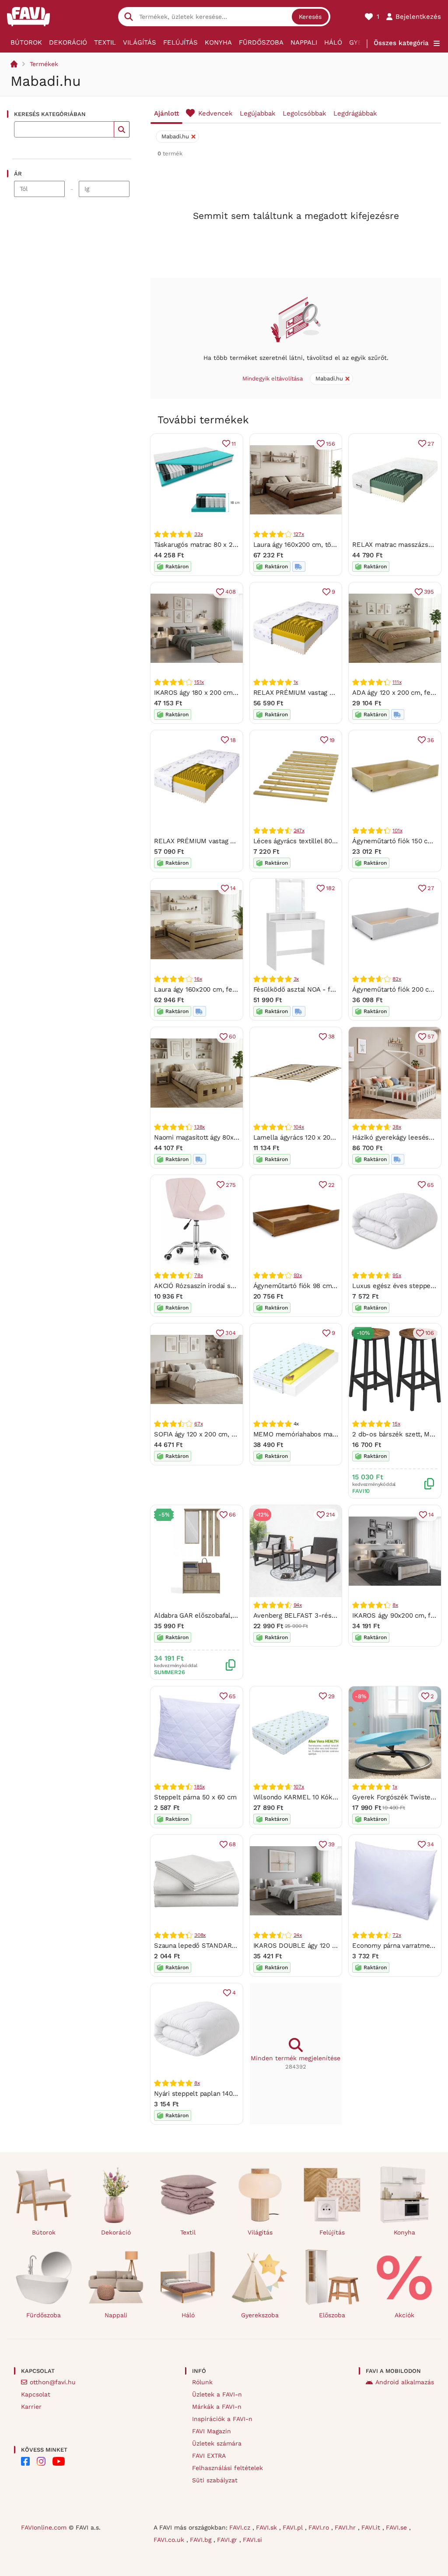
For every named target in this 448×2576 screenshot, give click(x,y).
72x (397, 1935)
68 (232, 1844)
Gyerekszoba (260, 2315)
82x (397, 979)
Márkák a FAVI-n (217, 2407)
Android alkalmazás (405, 2382)
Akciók (404, 2315)
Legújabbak (258, 113)
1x (296, 682)
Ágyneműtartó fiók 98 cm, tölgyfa (305, 1286)
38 (332, 1036)
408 (230, 592)
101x (397, 831)
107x (299, 1787)
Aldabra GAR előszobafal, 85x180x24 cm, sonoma (230, 1615)
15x (396, 1424)
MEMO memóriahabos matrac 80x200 (311, 1434)
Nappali (304, 42)
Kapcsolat (36, 2394)
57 (431, 1036)
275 (231, 1185)
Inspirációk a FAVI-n (222, 2419)
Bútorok (26, 42)
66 (232, 1515)
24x (298, 1935)
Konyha (218, 42)
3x (296, 979)
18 (233, 740)
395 (429, 592)
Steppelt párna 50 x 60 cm (195, 1797)
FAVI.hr (346, 2527)
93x (298, 1275)
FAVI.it (372, 2527)
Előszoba (332, 2315)
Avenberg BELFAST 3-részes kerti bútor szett (324, 1615)
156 (330, 444)
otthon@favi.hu (53, 2382)
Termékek (44, 64)
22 (332, 1185)
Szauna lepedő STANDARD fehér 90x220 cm (222, 1946)
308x (200, 1935)
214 (330, 1515)
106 (430, 1333)
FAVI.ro (320, 2527)
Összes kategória (401, 43)
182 (330, 888)
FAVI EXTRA (209, 2456)
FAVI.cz (241, 2527)
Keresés (310, 17)
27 (431, 444)
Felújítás (180, 42)
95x (397, 1275)
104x (299, 1127)
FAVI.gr (228, 2540)
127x (299, 534)
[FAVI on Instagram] (41, 2461)
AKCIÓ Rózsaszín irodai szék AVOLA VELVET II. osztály (237, 1286)
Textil (105, 42)
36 (430, 740)
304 (230, 1333)
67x (198, 1424)
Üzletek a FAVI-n (217, 2394)
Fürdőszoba (261, 42)
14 (233, 888)
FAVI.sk (268, 2527)
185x (199, 1787)
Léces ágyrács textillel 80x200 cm (306, 841)
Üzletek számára (217, 2443)
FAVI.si (252, 2540)
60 (232, 1036)
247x (299, 831)
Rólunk (202, 2382)
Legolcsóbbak (304, 113)
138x (199, 1127)
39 (332, 1844)
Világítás (140, 42)
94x (298, 1605)
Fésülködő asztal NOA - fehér (299, 989)
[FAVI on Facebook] (25, 2461)
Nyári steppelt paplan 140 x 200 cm (208, 2094)
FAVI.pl (294, 2527)
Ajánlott (166, 113)
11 (234, 444)
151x (199, 682)
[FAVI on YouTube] (59, 2461)
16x (198, 979)
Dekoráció (68, 42)
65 (430, 1185)
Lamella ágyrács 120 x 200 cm (300, 1137)
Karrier (31, 2407)
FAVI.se (397, 2527)
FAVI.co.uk (170, 2540)
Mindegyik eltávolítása (273, 378)
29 (332, 1696)
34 (430, 1844)
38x (397, 1127)
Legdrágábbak (355, 113)
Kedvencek (215, 113)
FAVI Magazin (212, 2431)
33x (198, 534)
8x (395, 1605)
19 (332, 740)
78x (198, 1275)
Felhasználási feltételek (227, 2468)
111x (397, 682)
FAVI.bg (202, 2540)
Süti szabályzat (215, 2480)
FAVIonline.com (44, 2527)
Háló (333, 42)
